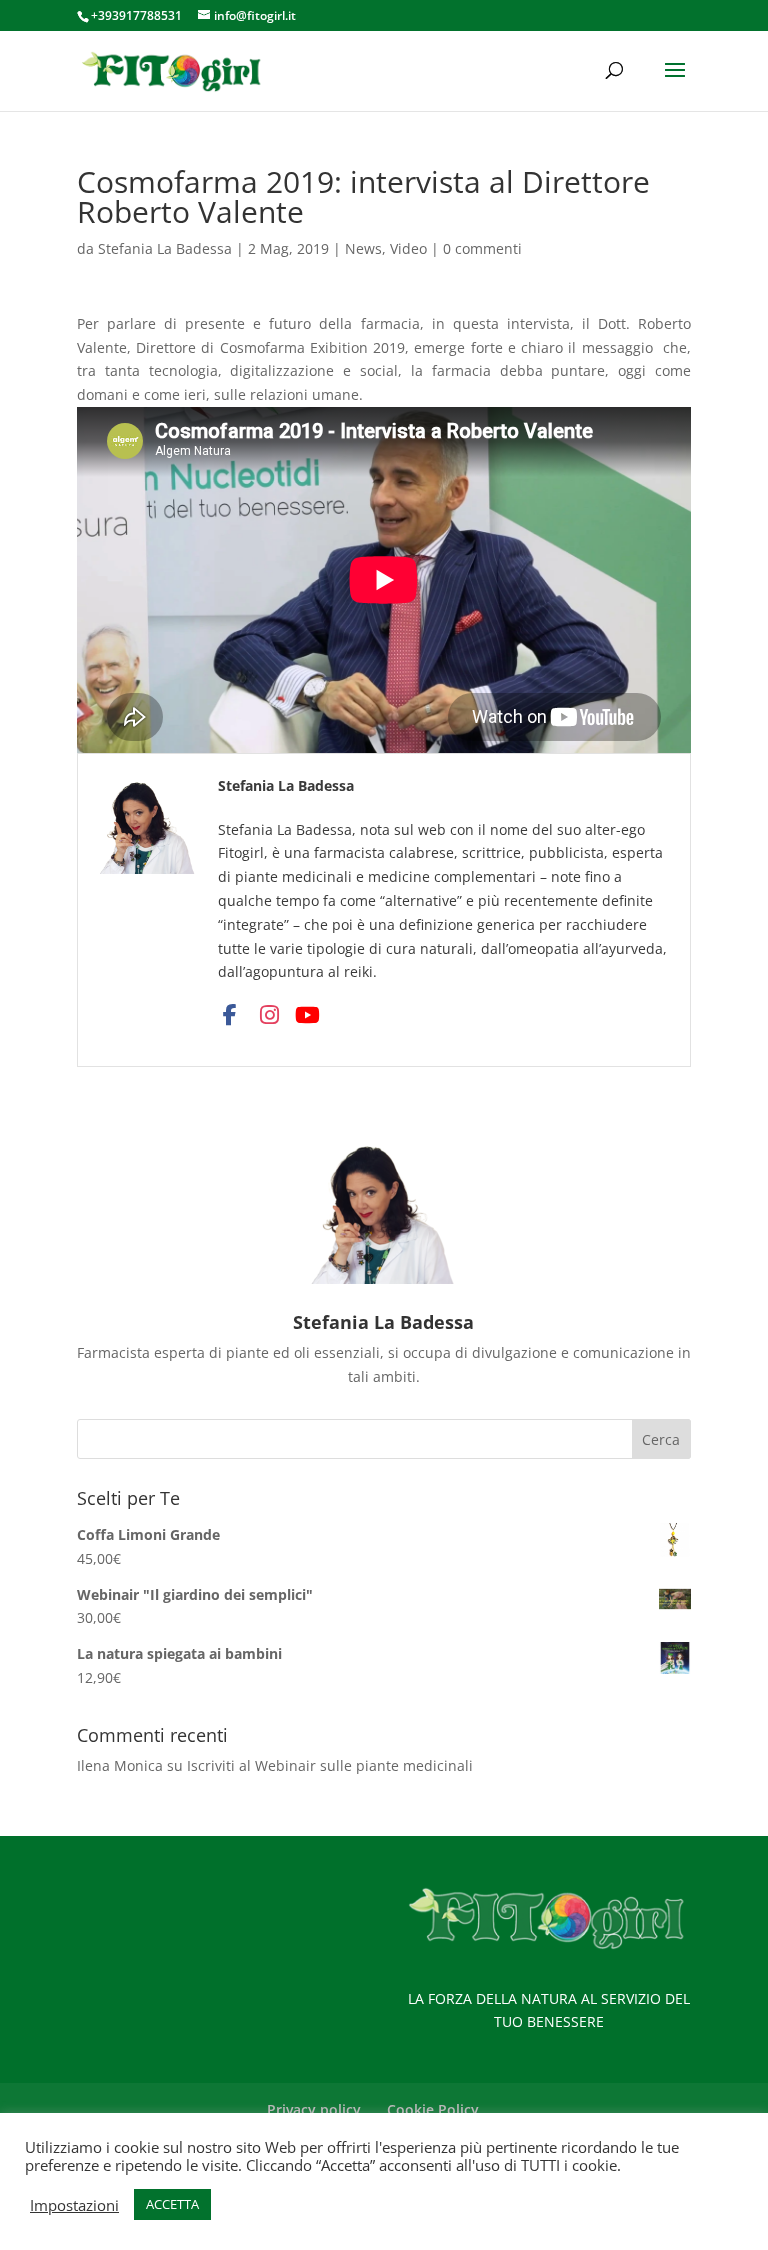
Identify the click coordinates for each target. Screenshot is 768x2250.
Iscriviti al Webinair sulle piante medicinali (330, 1765)
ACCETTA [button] (172, 2204)
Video (408, 248)
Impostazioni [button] (74, 2205)
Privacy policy (314, 2109)
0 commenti (482, 248)
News (363, 248)
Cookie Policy (433, 2109)
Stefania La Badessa (165, 248)
